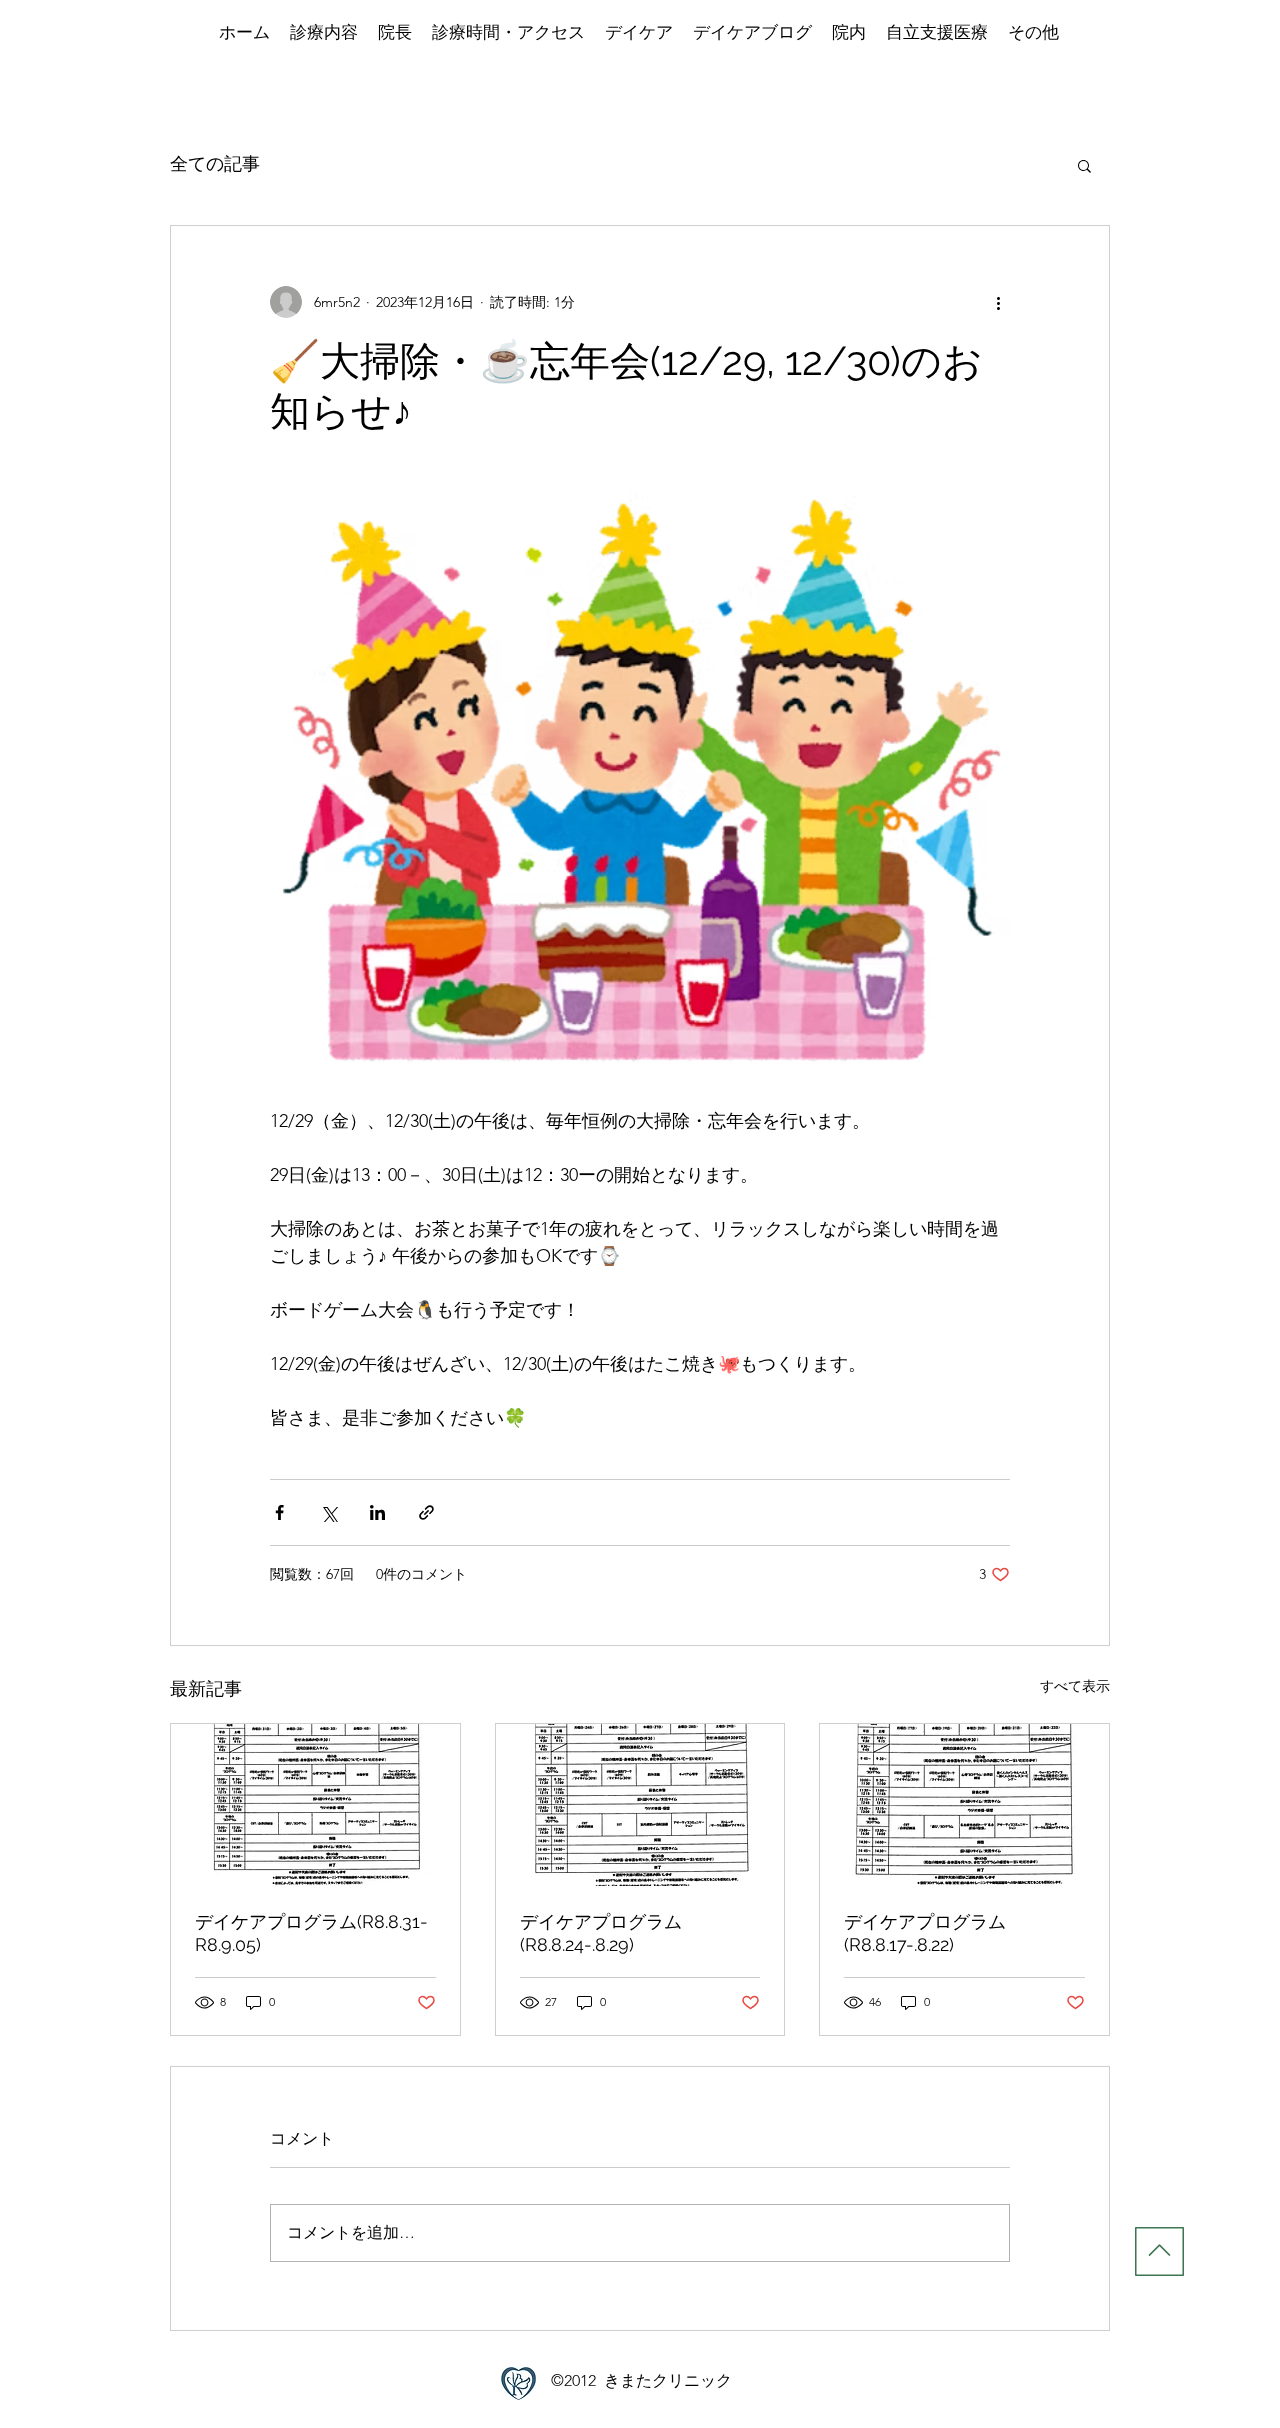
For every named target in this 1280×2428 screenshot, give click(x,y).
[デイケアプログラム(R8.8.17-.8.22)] (964, 1805)
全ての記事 (215, 164)
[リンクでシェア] (426, 1512)
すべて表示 (1075, 1686)
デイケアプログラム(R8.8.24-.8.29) (601, 1933)
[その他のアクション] (998, 302)
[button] (1084, 165)
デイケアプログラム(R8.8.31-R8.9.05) (311, 1933)
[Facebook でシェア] (279, 1512)
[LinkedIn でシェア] (377, 1512)
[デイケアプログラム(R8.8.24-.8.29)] (640, 1805)
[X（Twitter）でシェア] (328, 1512)
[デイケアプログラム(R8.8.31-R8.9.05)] (315, 1805)
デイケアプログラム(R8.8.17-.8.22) (925, 1933)
